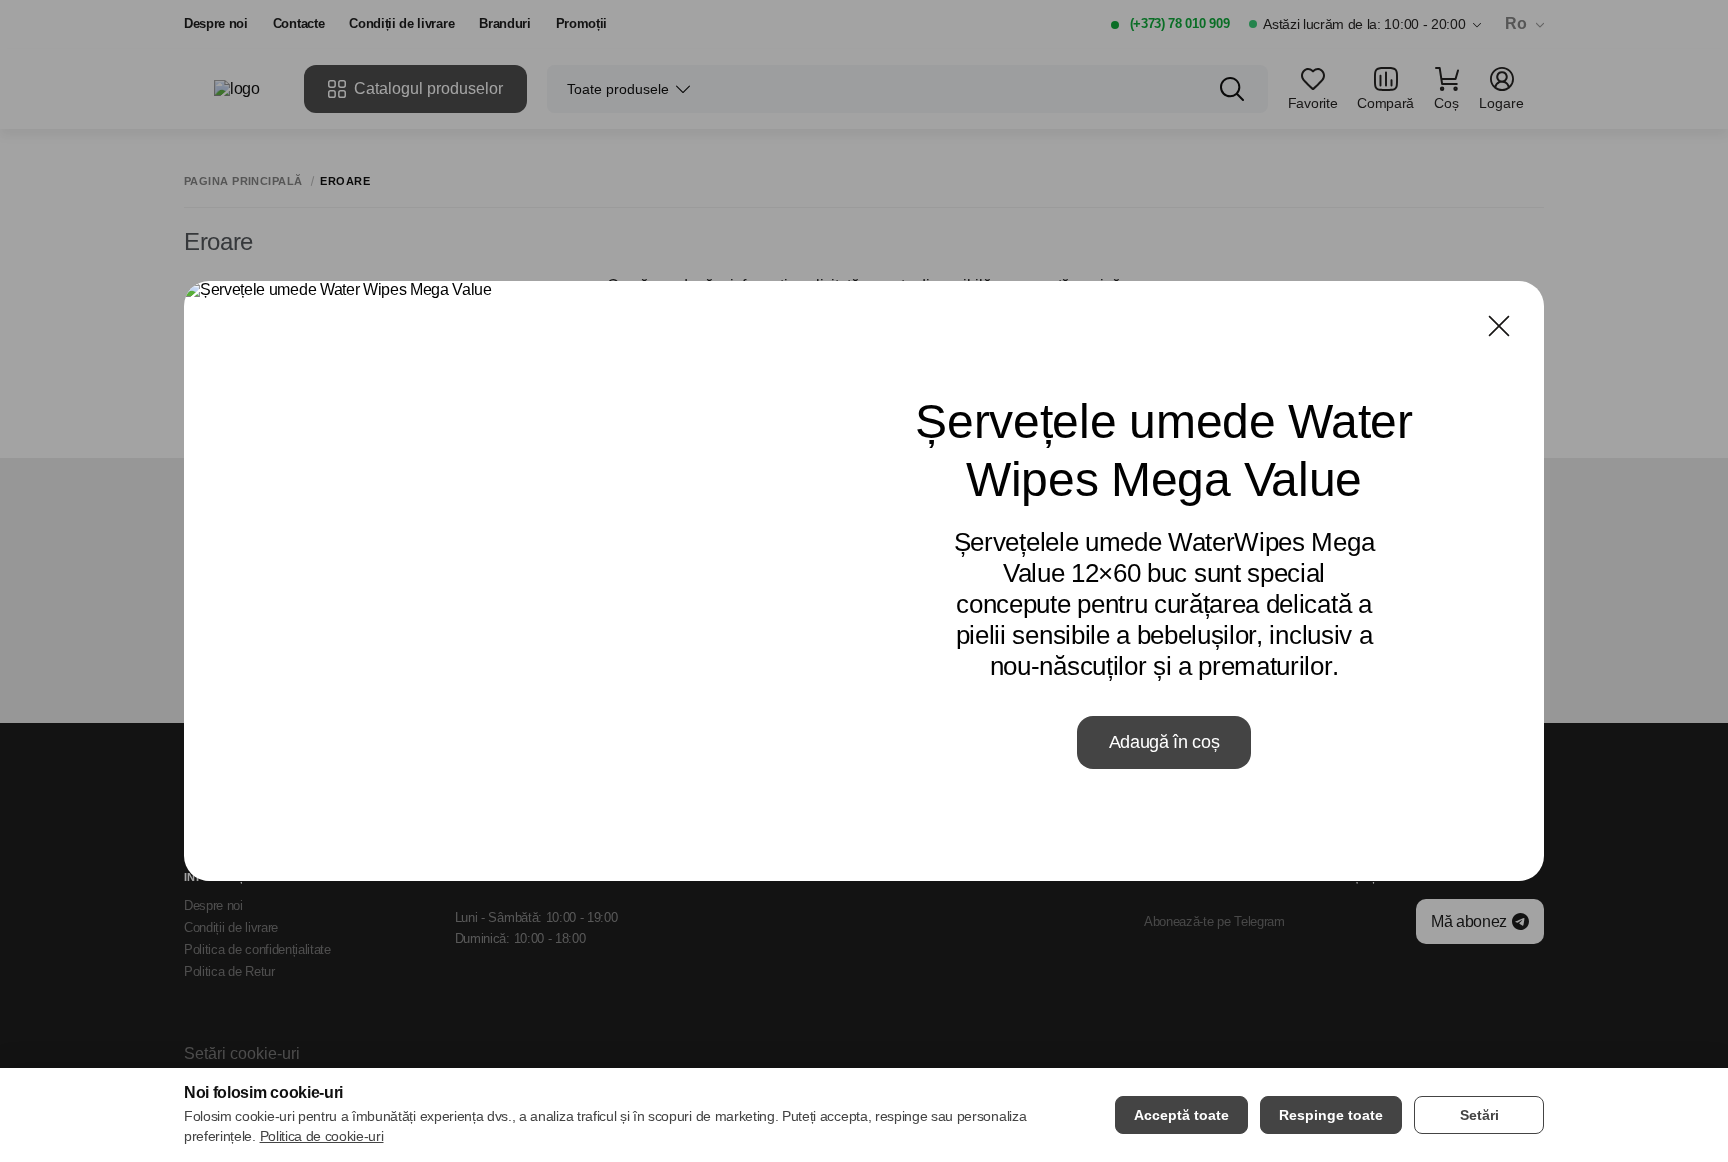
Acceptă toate (1181, 1115)
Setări (1479, 1115)
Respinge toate (1331, 1115)
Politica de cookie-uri (322, 1136)
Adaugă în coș (1164, 742)
